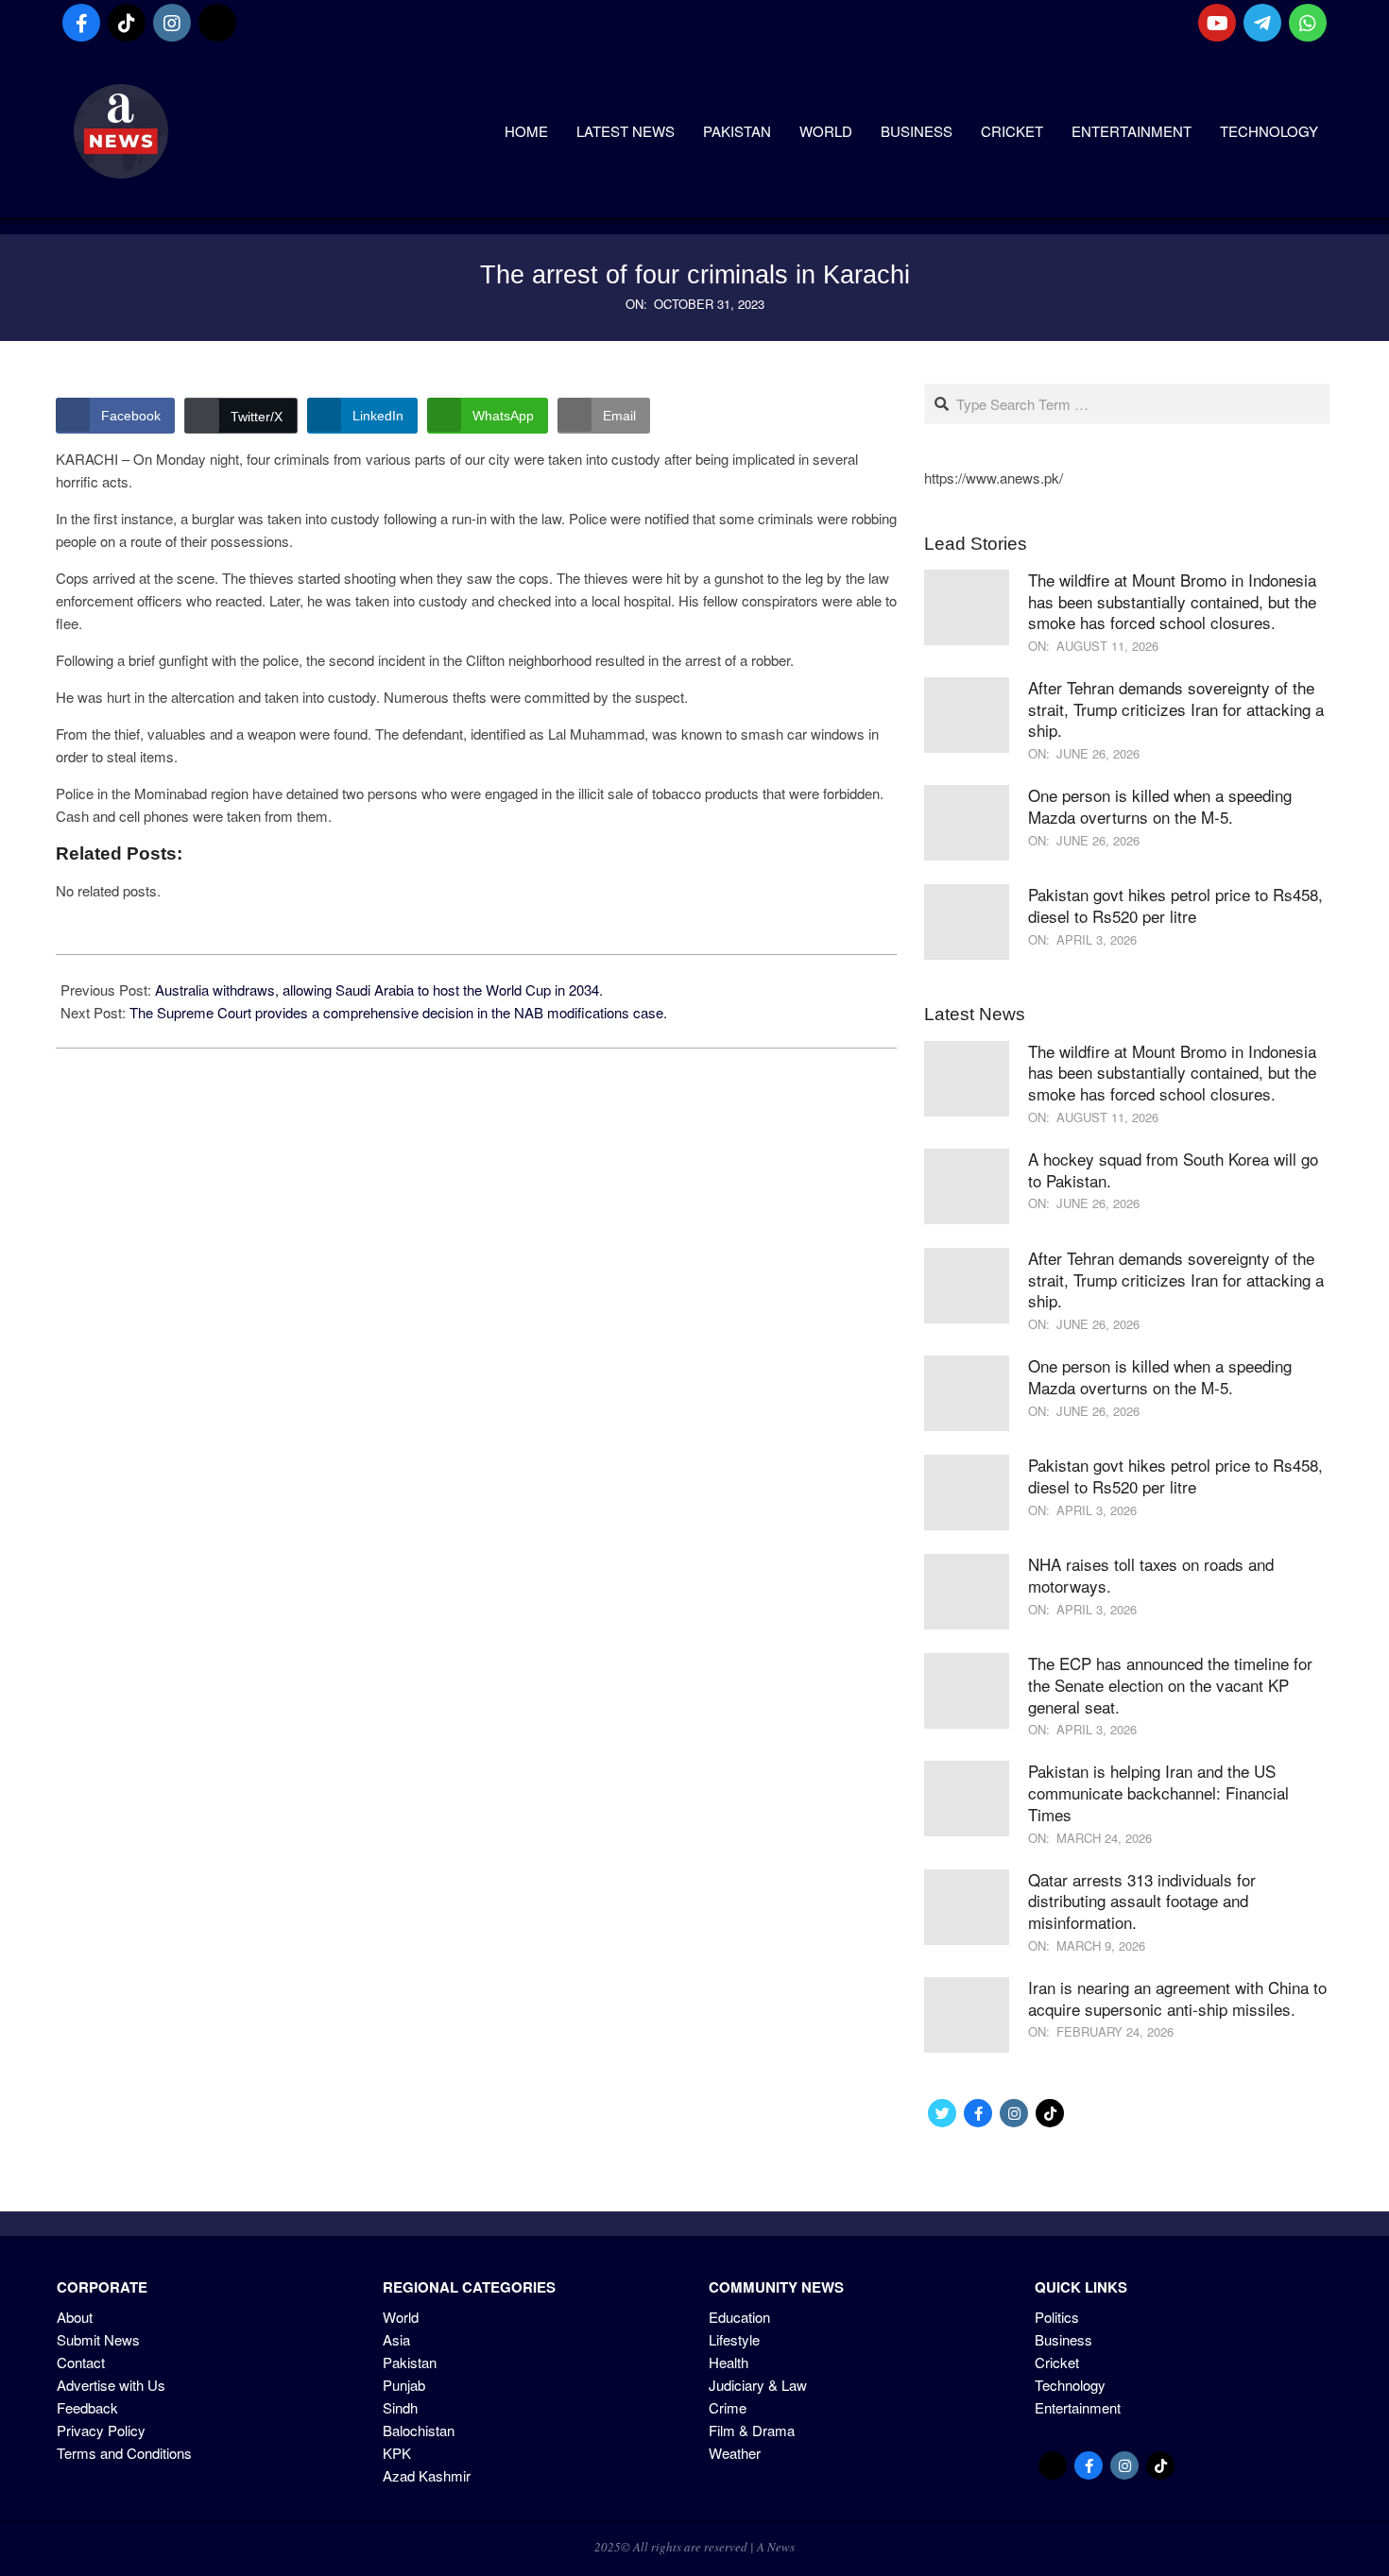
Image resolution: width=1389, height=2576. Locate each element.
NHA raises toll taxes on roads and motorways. (1151, 1575)
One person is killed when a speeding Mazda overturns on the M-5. (1160, 806)
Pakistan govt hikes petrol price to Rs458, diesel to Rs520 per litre (1175, 905)
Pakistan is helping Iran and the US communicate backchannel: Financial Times (1158, 1792)
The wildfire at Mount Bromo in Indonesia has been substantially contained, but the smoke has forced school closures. (1172, 601)
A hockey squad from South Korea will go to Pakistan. (1173, 1169)
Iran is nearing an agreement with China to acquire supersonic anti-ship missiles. (1177, 1998)
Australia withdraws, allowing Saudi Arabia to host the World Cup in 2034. (379, 989)
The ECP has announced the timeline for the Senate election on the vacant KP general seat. (1170, 1684)
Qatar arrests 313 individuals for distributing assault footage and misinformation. (1142, 1901)
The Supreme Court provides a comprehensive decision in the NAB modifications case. (398, 1012)
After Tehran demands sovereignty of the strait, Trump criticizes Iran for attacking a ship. (1176, 708)
